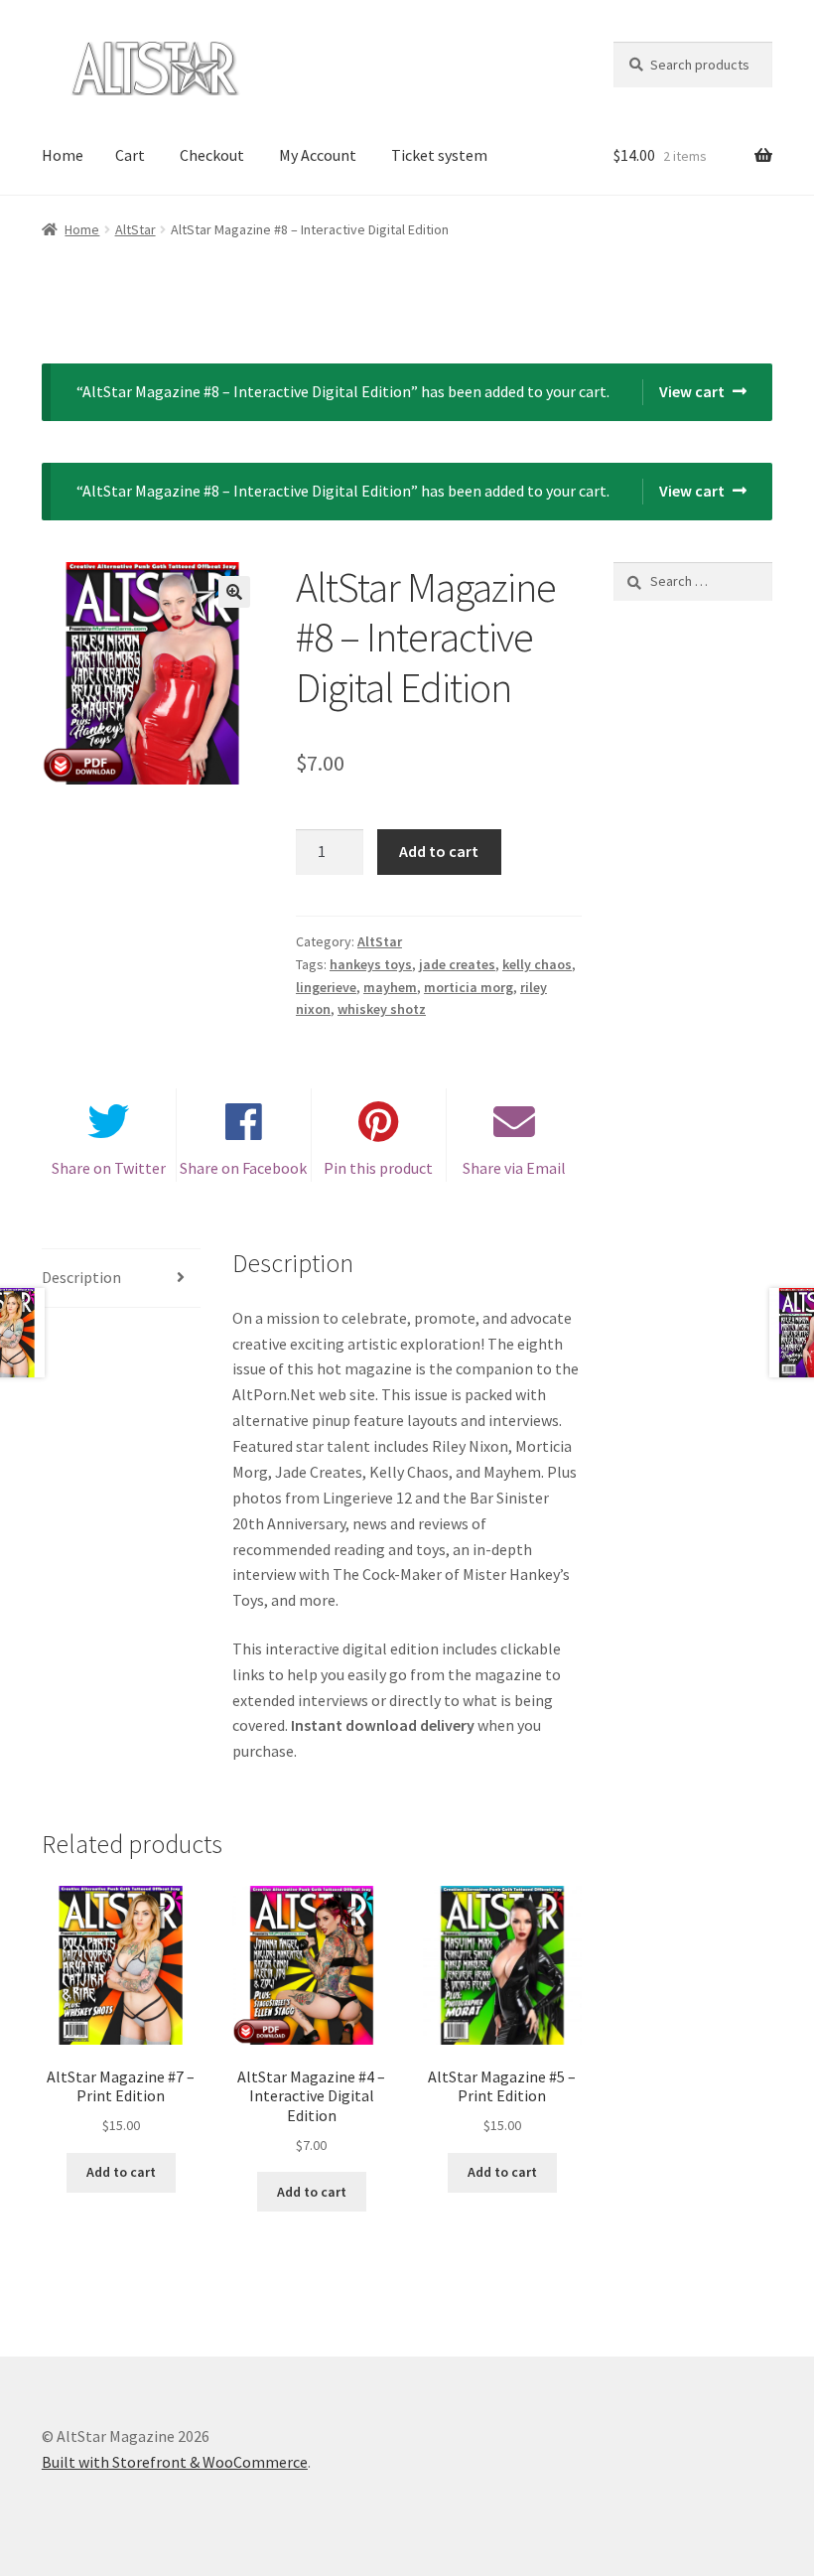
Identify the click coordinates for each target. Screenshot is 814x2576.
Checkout (212, 155)
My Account (318, 155)
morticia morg (469, 987)
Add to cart (439, 851)
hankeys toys (371, 964)
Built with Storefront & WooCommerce (175, 2462)
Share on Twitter (109, 1168)
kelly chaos (537, 964)
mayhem (390, 987)
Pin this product (378, 1168)
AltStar (136, 229)
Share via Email (514, 1168)
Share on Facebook (243, 1168)
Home (63, 155)
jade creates (457, 964)
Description (81, 1277)
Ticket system (439, 155)
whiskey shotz (382, 1009)
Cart (130, 155)
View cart (692, 391)
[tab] (121, 1279)
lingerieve (326, 987)
